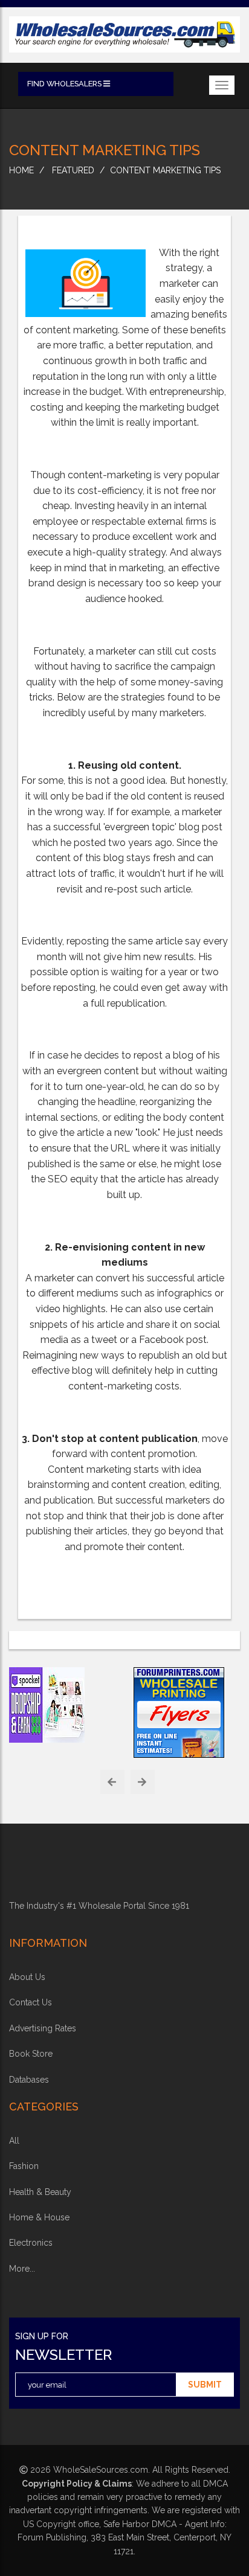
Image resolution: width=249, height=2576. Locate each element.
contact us (31, 2002)
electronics (31, 2243)
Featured (73, 170)
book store (31, 2054)
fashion (24, 2166)
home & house (39, 2217)
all (14, 2141)
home (21, 170)
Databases (29, 2080)
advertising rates (43, 2028)
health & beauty (40, 2192)
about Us (27, 1977)
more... (22, 2269)
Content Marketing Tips (165, 170)
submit (205, 2385)
